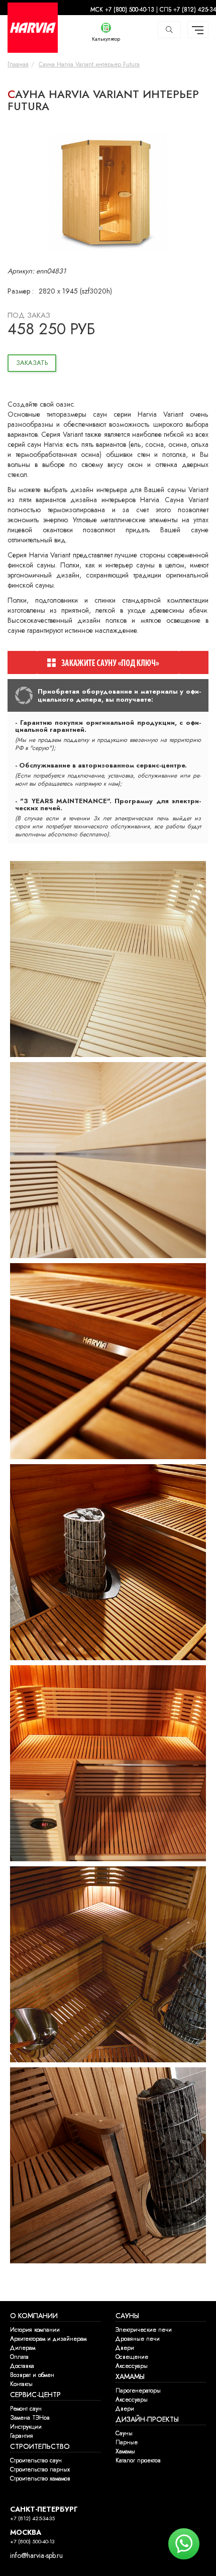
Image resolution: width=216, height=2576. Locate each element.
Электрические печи (144, 2330)
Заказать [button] (32, 363)
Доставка (22, 2366)
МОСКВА (26, 2533)
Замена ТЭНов (30, 2418)
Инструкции (26, 2427)
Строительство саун (36, 2460)
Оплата (19, 2357)
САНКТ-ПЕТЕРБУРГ (44, 2509)
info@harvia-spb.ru (36, 2556)
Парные (127, 2442)
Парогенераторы (138, 2391)
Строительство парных (40, 2469)
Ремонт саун (26, 2409)
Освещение (132, 2357)
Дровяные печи (138, 2339)
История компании (35, 2330)
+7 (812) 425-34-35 (32, 2518)
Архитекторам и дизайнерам (48, 2339)
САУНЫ (127, 2316)
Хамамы (125, 2451)
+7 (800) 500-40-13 (32, 2542)
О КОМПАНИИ (34, 2316)
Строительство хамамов (40, 2478)
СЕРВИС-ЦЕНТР (35, 2395)
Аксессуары (132, 2366)
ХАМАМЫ (130, 2377)
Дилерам (23, 2348)
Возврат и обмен (32, 2375)
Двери (125, 2348)
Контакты (21, 2384)
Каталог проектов (138, 2460)
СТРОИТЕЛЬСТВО (40, 2447)
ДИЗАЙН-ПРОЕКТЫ (147, 2419)
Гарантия (22, 2436)
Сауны (124, 2433)
